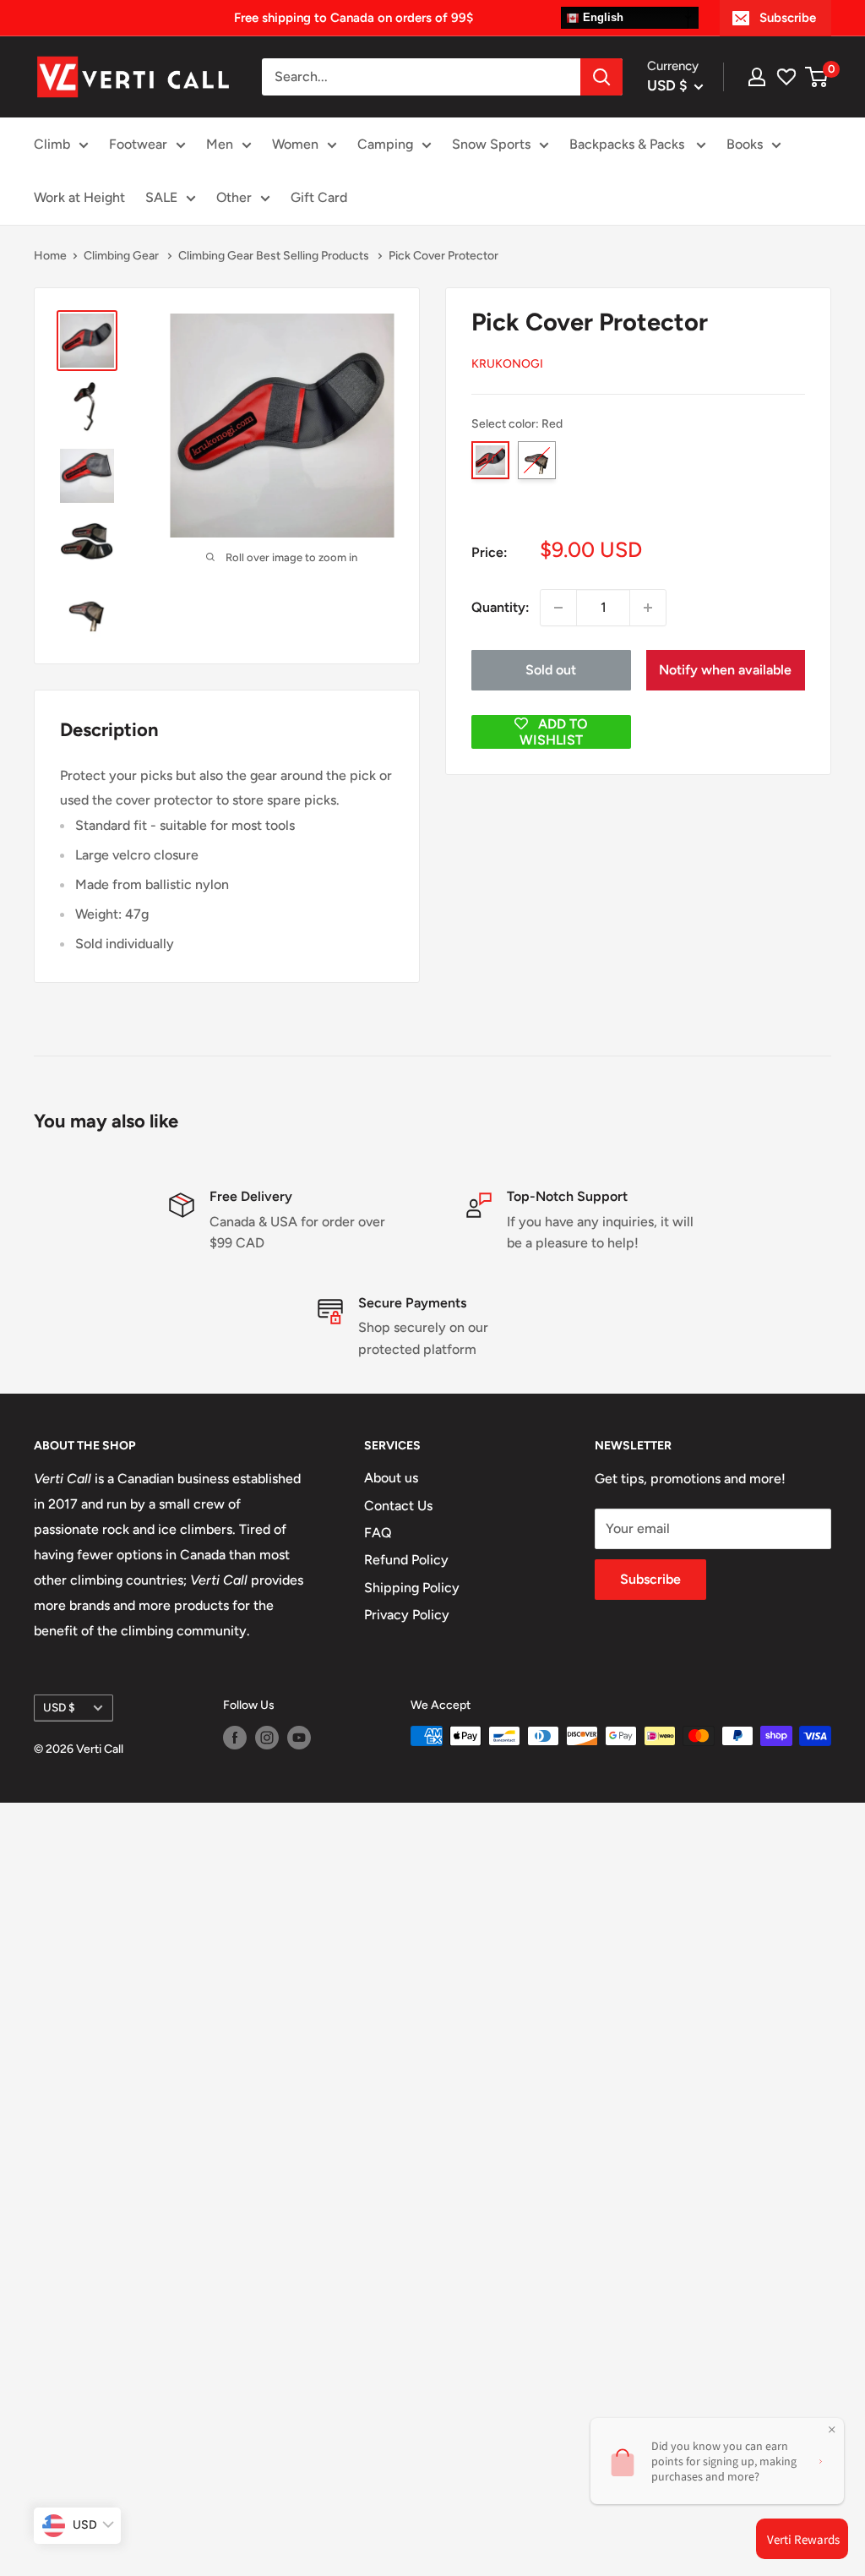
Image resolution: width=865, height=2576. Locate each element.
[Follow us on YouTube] (299, 1738)
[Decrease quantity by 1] (558, 608)
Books (745, 144)
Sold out (551, 670)
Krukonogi (507, 364)
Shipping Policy (412, 1588)
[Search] (601, 77)
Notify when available (725, 670)
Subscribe (788, 18)
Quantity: (501, 607)
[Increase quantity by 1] (648, 608)
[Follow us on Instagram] (267, 1738)
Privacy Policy (407, 1615)
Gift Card (319, 197)
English (601, 17)
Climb (52, 144)
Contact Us (398, 1506)
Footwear (138, 144)
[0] (817, 77)
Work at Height (79, 197)
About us (391, 1478)
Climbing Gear (122, 256)
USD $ (59, 1707)
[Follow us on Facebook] (235, 1738)
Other (234, 197)
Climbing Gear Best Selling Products (275, 256)
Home (50, 256)
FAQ (378, 1533)
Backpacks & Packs (628, 144)
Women (295, 144)
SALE (161, 197)
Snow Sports (491, 144)
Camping (385, 144)
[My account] (757, 77)
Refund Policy (406, 1560)
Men (220, 144)
